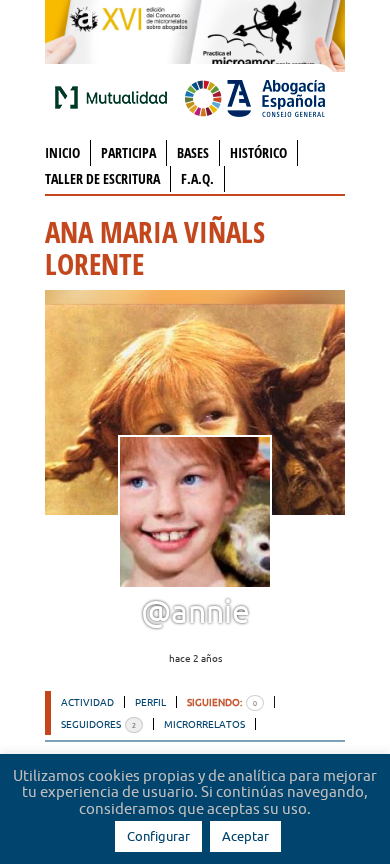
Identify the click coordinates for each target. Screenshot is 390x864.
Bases (193, 152)
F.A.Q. (197, 178)
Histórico (258, 152)
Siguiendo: (222, 702)
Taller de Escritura (102, 178)
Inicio (62, 152)
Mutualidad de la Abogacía (115, 97)
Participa (128, 152)
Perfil (150, 702)
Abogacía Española (255, 97)
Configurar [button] (158, 836)
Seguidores (98, 724)
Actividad (87, 702)
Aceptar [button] (245, 836)
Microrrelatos (204, 724)
